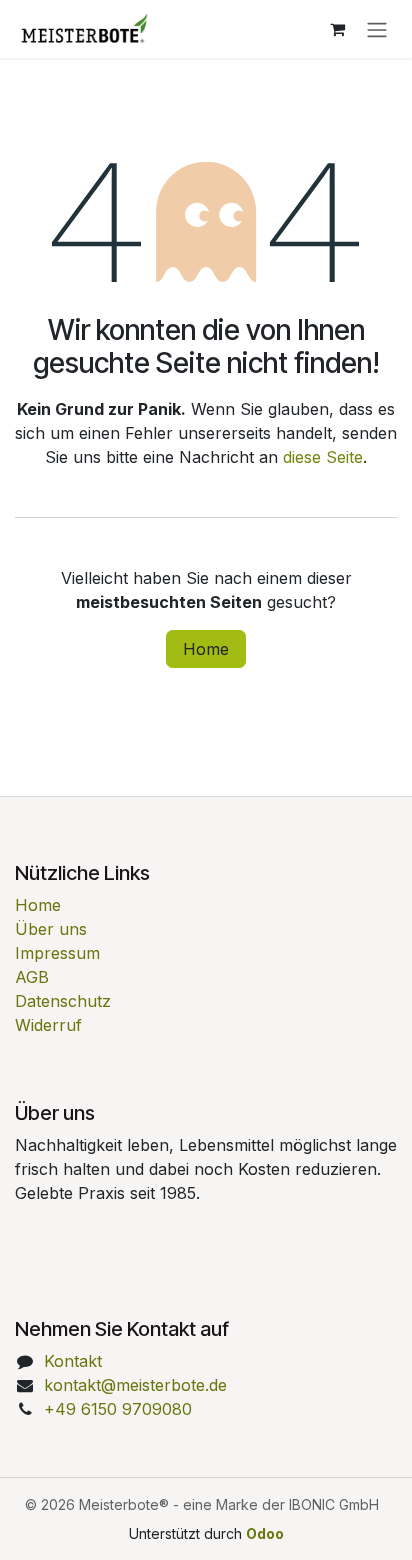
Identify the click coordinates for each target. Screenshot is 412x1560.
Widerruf (48, 1025)
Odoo (265, 1533)
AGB (32, 977)
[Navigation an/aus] (377, 29)
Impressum (57, 953)
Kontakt (73, 1361)
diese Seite (323, 457)
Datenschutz (63, 1001)
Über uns (51, 929)
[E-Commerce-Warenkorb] (337, 29)
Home (206, 649)
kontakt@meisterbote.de (135, 1385)
